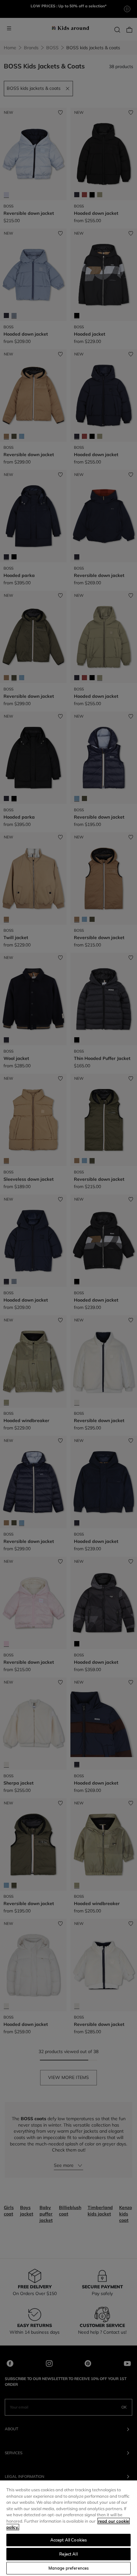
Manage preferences (68, 2568)
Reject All (68, 2554)
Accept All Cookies (68, 2540)
